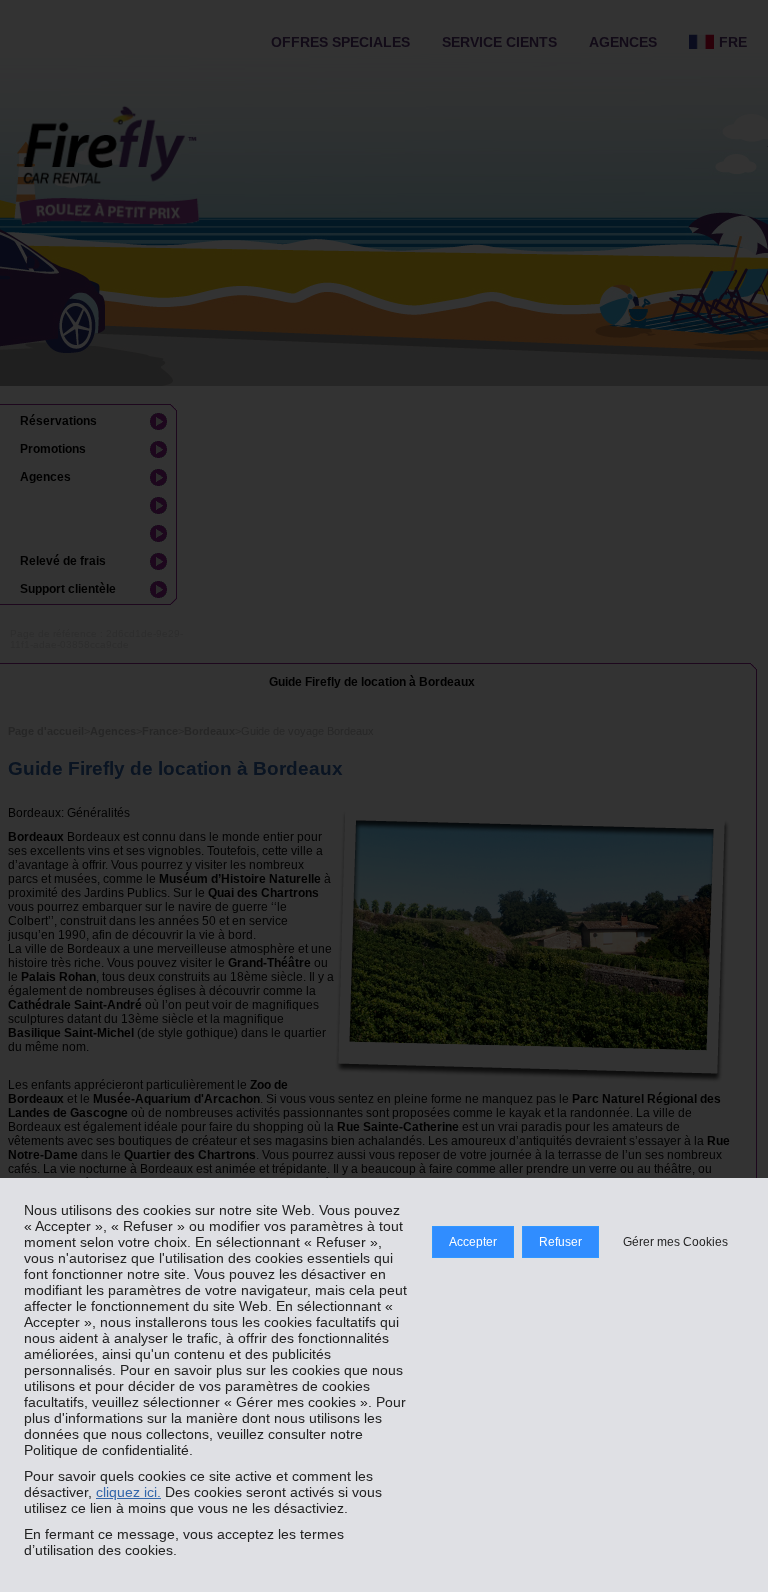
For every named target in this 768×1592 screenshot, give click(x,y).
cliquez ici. (128, 1492)
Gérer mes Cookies (675, 1242)
